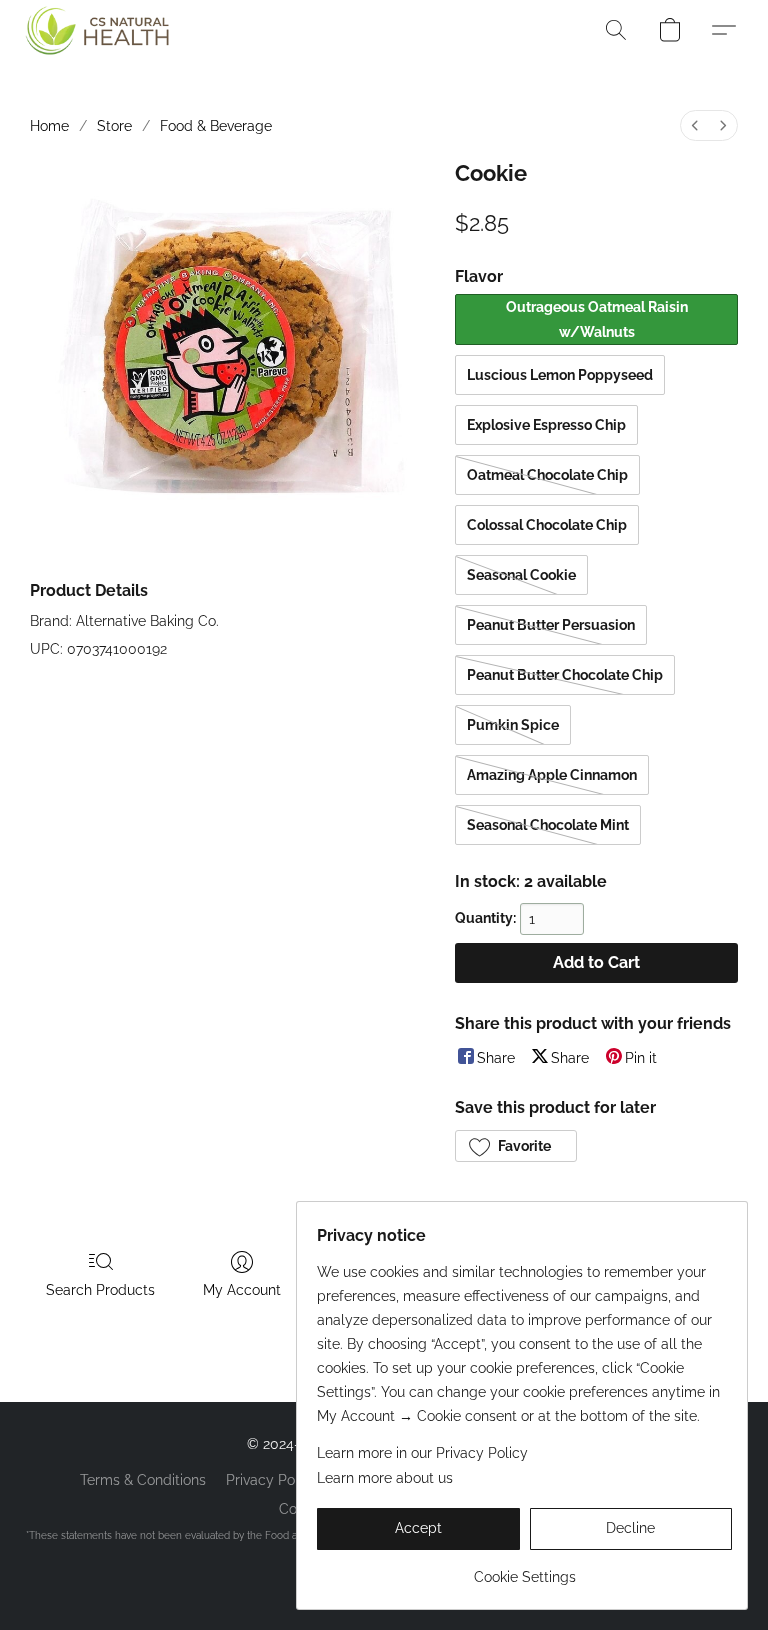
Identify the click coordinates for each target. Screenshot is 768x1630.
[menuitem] (695, 125)
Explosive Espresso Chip (546, 425)
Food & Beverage (216, 126)
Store (114, 126)
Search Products (100, 1290)
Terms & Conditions (143, 1480)
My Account (242, 1290)
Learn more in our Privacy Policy (422, 1453)
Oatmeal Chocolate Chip (547, 475)
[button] (92, 30)
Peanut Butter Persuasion (551, 625)
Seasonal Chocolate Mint (548, 825)
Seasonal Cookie (521, 575)
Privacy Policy (272, 1480)
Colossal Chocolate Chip (547, 525)
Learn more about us (385, 1478)
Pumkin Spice (513, 725)
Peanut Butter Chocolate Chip (565, 675)
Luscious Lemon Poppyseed (560, 375)
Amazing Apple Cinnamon (552, 775)
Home (49, 126)
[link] (524, 1569)
